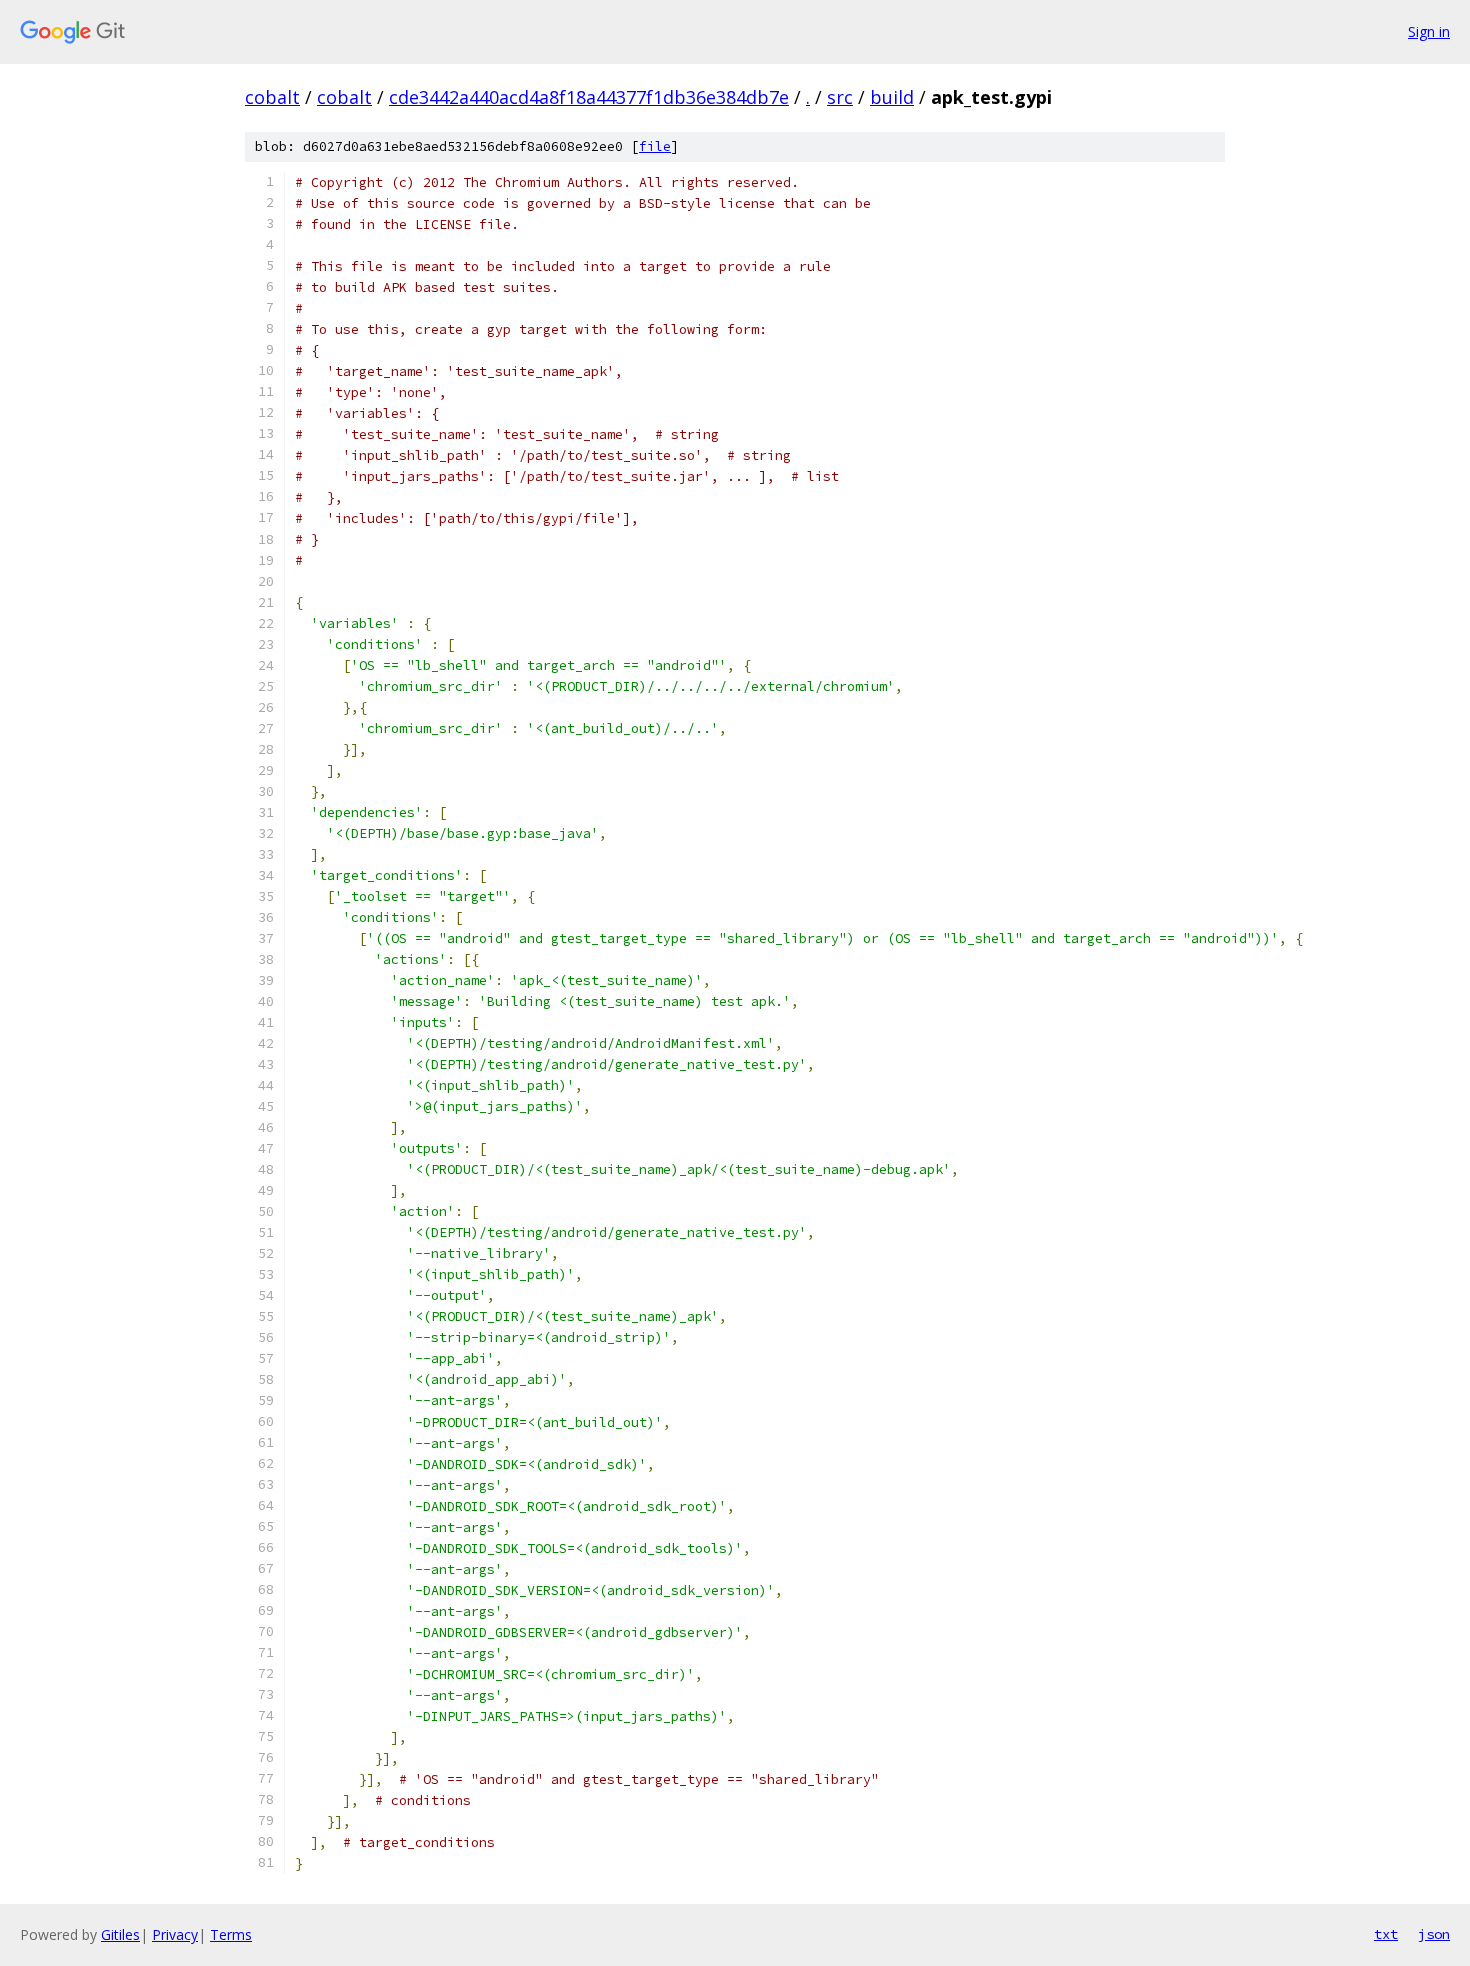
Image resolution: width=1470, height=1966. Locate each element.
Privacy (175, 1934)
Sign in (1429, 31)
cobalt (272, 97)
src (840, 97)
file (655, 146)
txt (1386, 1934)
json (1434, 1934)
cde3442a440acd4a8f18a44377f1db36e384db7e (589, 97)
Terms (231, 1934)
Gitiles (120, 1934)
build (892, 97)
